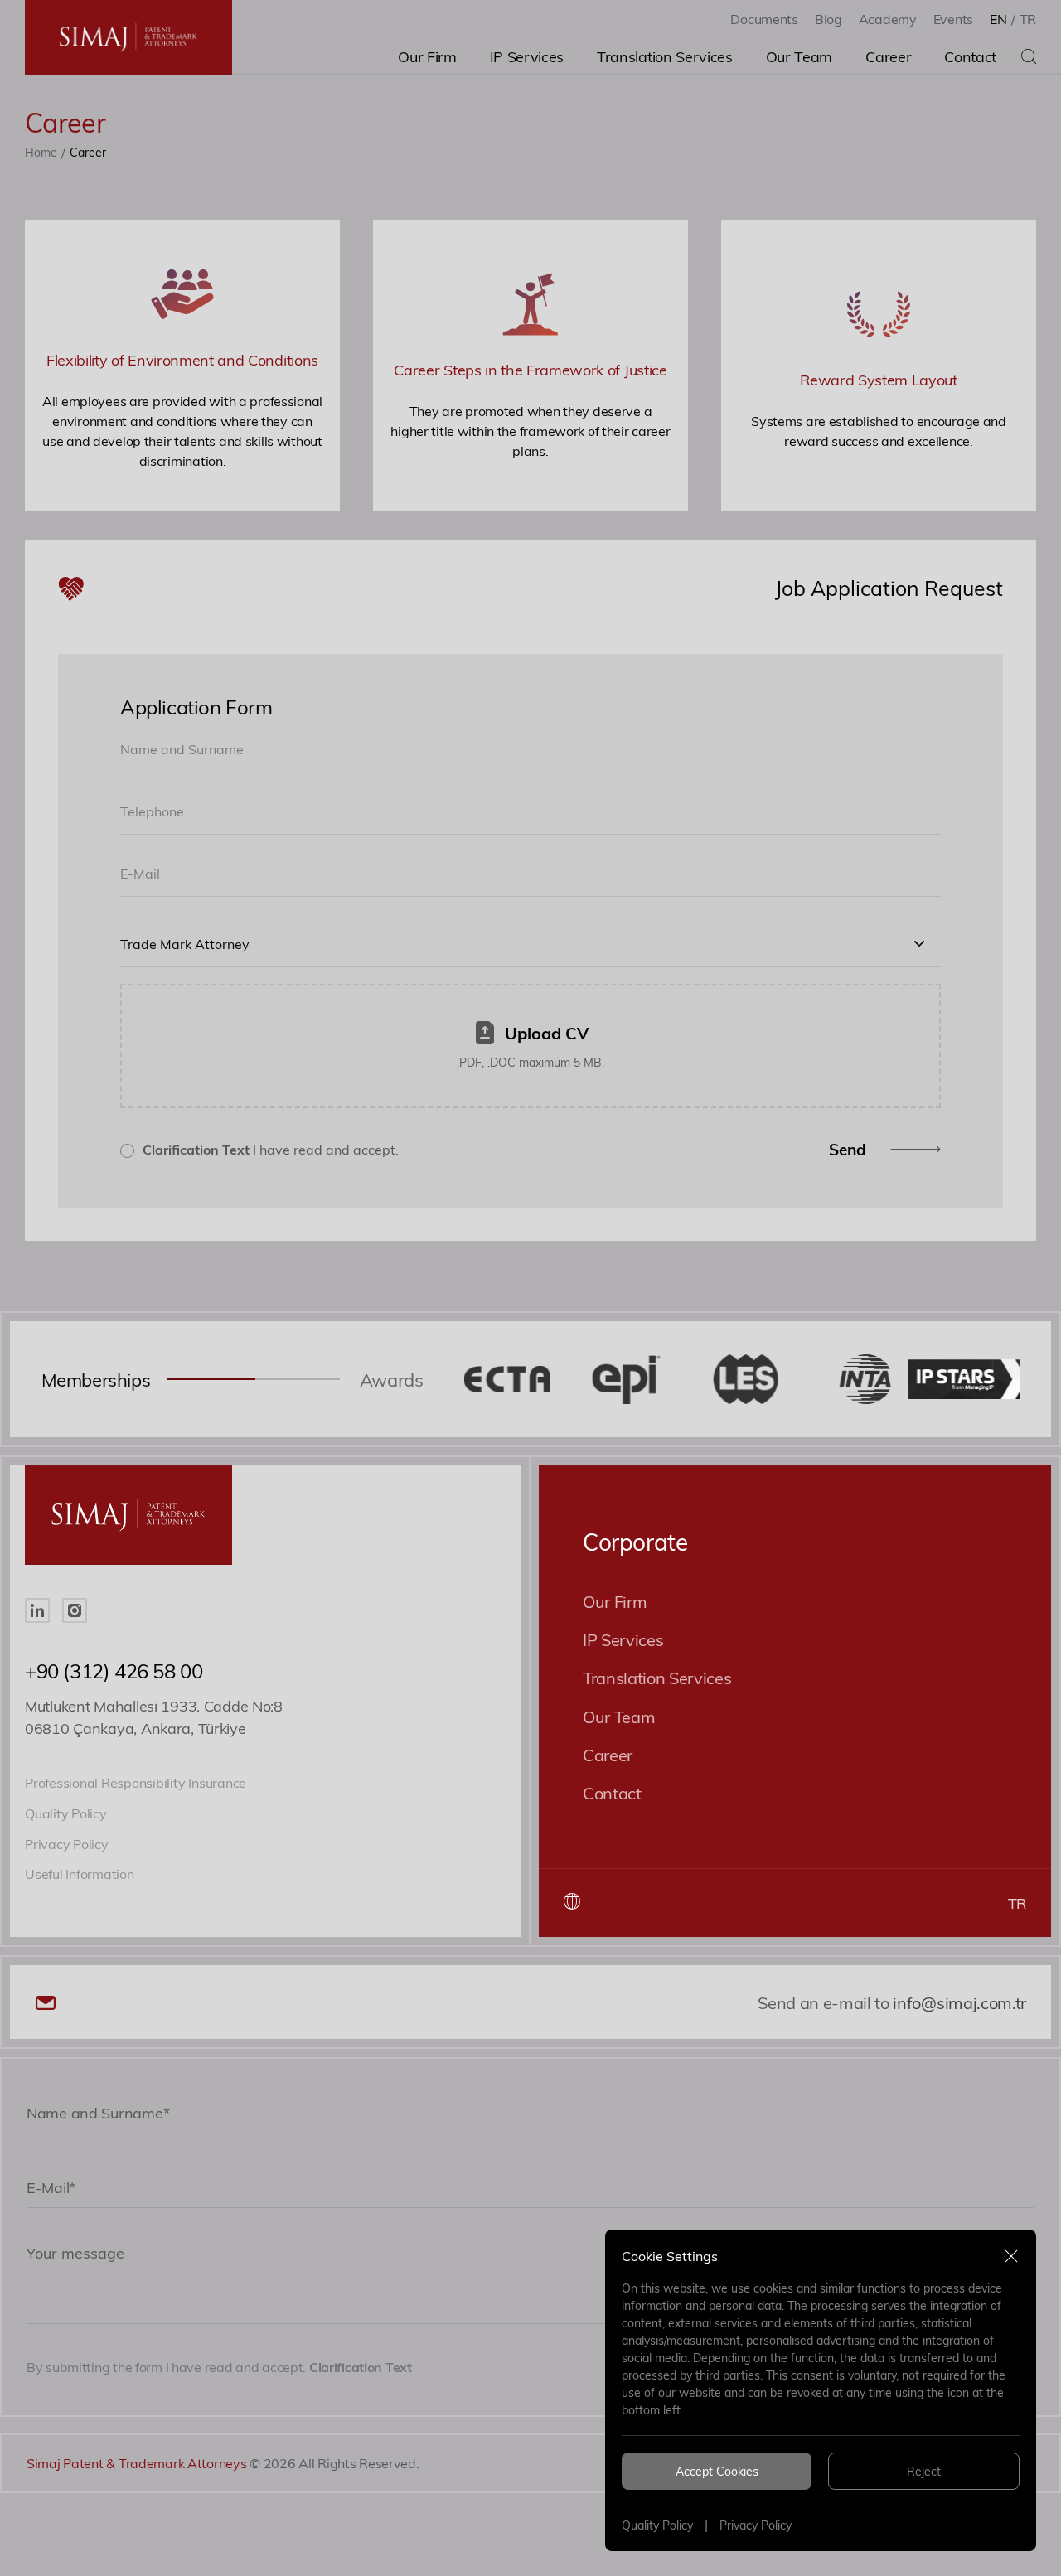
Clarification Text (196, 1149)
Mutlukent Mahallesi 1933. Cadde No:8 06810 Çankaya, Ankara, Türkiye (154, 1717)
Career (608, 1754)
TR (1028, 19)
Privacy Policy (756, 2525)
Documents (764, 19)
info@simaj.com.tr (958, 2002)
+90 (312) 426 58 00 (114, 1671)
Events (953, 19)
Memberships (96, 1379)
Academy (888, 19)
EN (998, 19)
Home (41, 152)
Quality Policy (657, 2525)
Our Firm (615, 1601)
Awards (392, 1379)
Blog (828, 19)
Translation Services (657, 1677)
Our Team (619, 1716)
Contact (612, 1792)
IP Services (623, 1639)
